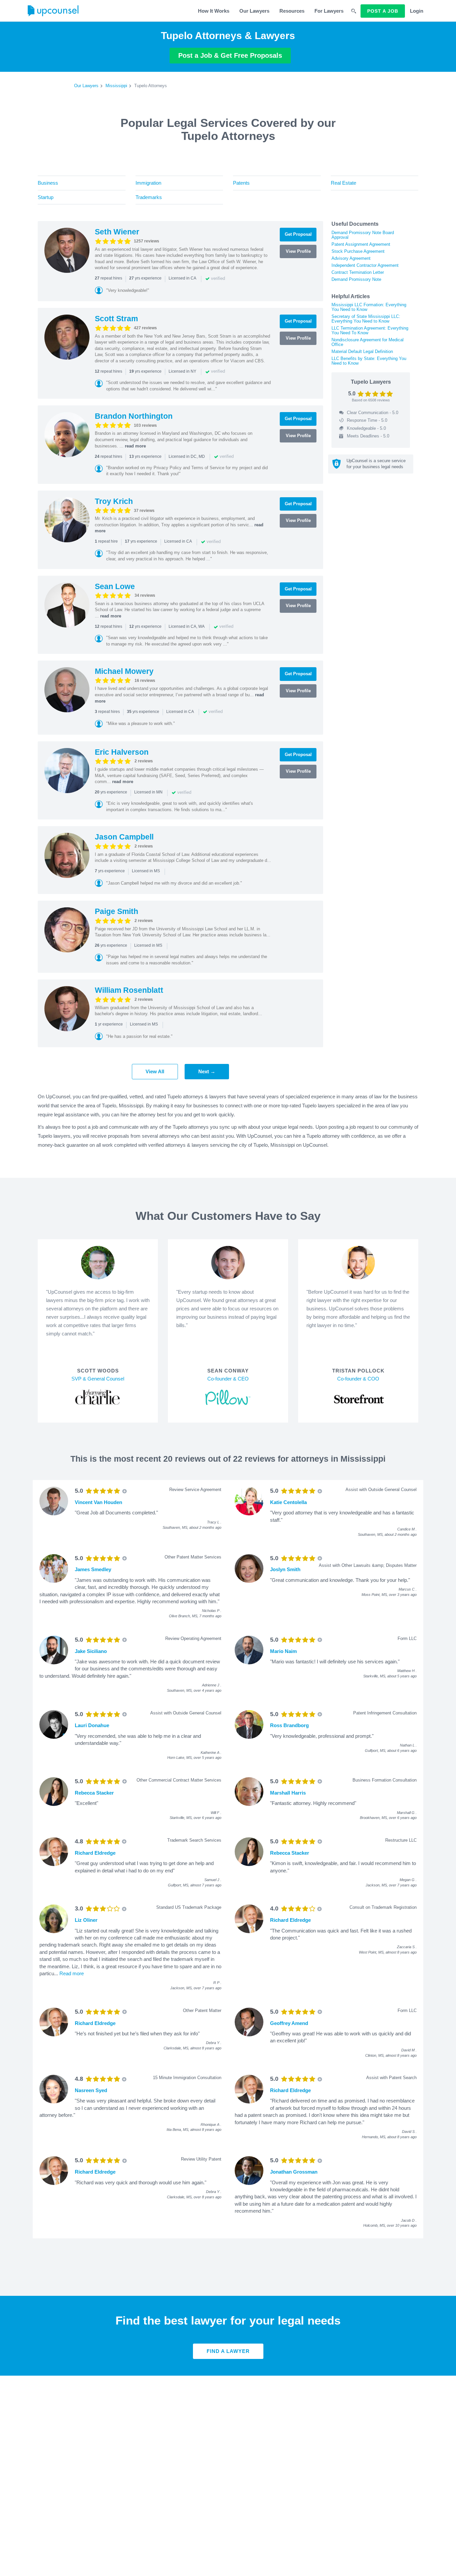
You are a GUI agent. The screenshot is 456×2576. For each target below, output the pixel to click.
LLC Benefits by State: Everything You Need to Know (369, 361)
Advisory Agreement (351, 258)
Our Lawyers (254, 11)
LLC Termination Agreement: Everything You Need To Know (370, 330)
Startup (46, 197)
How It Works (214, 11)
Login (417, 11)
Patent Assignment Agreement (361, 244)
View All (155, 1071)
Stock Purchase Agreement (358, 251)
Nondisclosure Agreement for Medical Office (368, 342)
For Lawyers (329, 11)
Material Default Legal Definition (362, 351)
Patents (241, 183)
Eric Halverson (122, 752)
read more (135, 446)
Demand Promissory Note (356, 279)
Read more (72, 1973)
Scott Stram (116, 319)
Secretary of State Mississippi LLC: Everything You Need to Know (366, 319)
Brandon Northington (134, 416)
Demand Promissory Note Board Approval (363, 235)
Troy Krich (114, 501)
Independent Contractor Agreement (365, 265)
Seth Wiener (117, 232)
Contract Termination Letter (358, 272)
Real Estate (344, 183)
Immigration (148, 183)
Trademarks (149, 197)
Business (48, 183)
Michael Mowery (124, 671)
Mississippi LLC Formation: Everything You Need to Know (369, 307)
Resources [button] (292, 11)
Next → (207, 1071)
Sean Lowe (115, 586)
